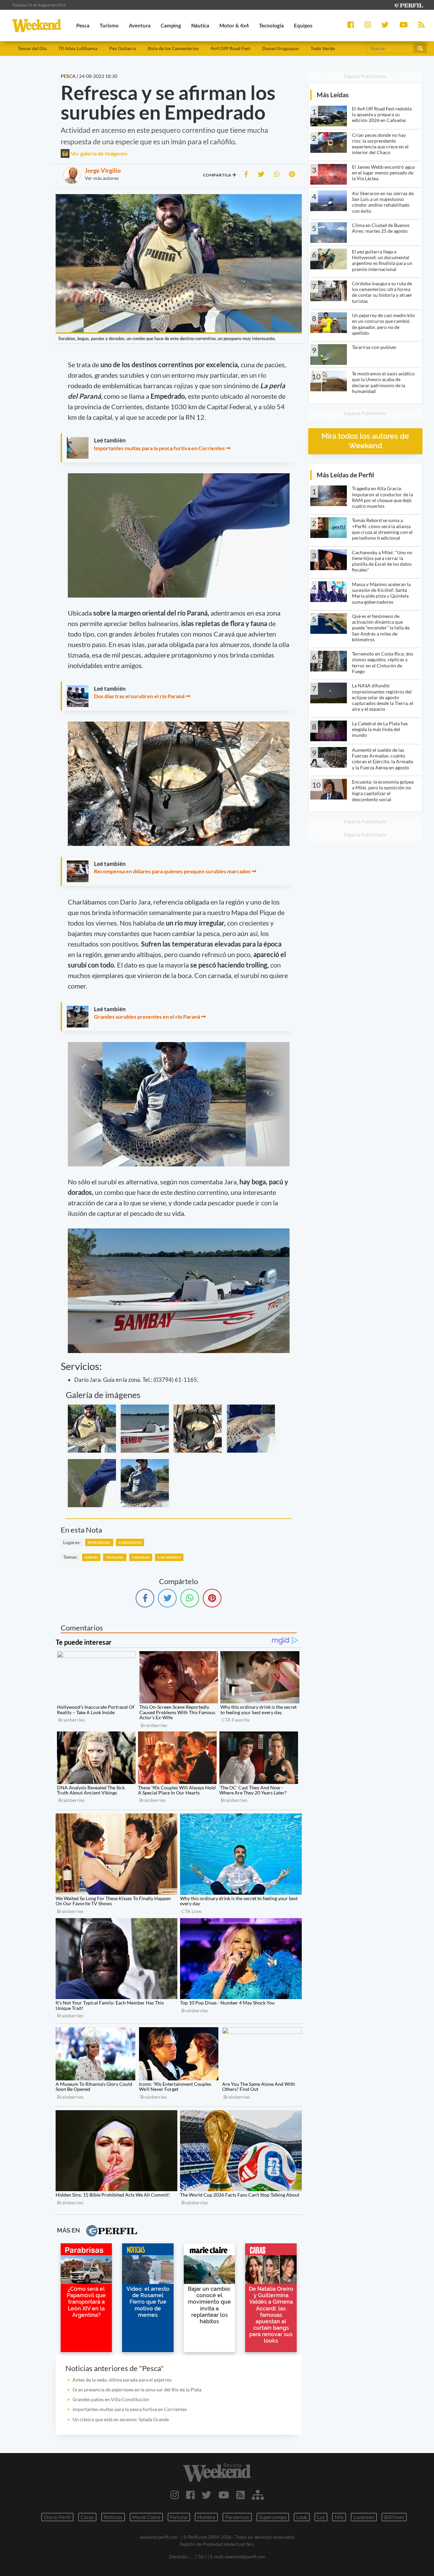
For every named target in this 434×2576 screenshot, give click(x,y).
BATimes (394, 2517)
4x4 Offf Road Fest (230, 48)
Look (302, 2517)
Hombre (206, 2517)
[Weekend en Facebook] (190, 2495)
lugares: (72, 1542)
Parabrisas (237, 2517)
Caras (87, 2517)
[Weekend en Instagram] (175, 2495)
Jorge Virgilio (103, 170)
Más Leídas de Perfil (345, 475)
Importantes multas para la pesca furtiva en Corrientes (159, 448)
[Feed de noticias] (241, 2495)
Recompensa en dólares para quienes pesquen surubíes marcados (172, 871)
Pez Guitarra (123, 48)
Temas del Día (32, 48)
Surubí (91, 1557)
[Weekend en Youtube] (224, 2495)
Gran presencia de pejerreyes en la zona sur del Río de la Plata (137, 2390)
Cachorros (169, 1557)
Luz (321, 2517)
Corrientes (130, 1542)
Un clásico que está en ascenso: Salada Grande (121, 2419)
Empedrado (99, 1542)
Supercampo (273, 2517)
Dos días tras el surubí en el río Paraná (139, 696)
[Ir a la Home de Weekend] (217, 2472)
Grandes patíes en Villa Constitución (111, 2399)
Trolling (115, 1557)
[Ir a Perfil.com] (408, 5)
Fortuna (179, 2517)
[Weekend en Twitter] (206, 2495)
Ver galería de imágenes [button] (98, 153)
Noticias (113, 2517)
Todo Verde (323, 48)
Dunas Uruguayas (280, 48)
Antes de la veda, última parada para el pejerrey (122, 2380)
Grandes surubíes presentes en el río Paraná (147, 1016)
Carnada (141, 1557)
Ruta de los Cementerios (173, 48)
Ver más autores (102, 178)
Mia (339, 2517)
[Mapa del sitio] (258, 2495)
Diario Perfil (57, 2517)
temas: (70, 1557)
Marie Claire (146, 2517)
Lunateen (364, 2517)
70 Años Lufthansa (78, 48)
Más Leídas (333, 95)
